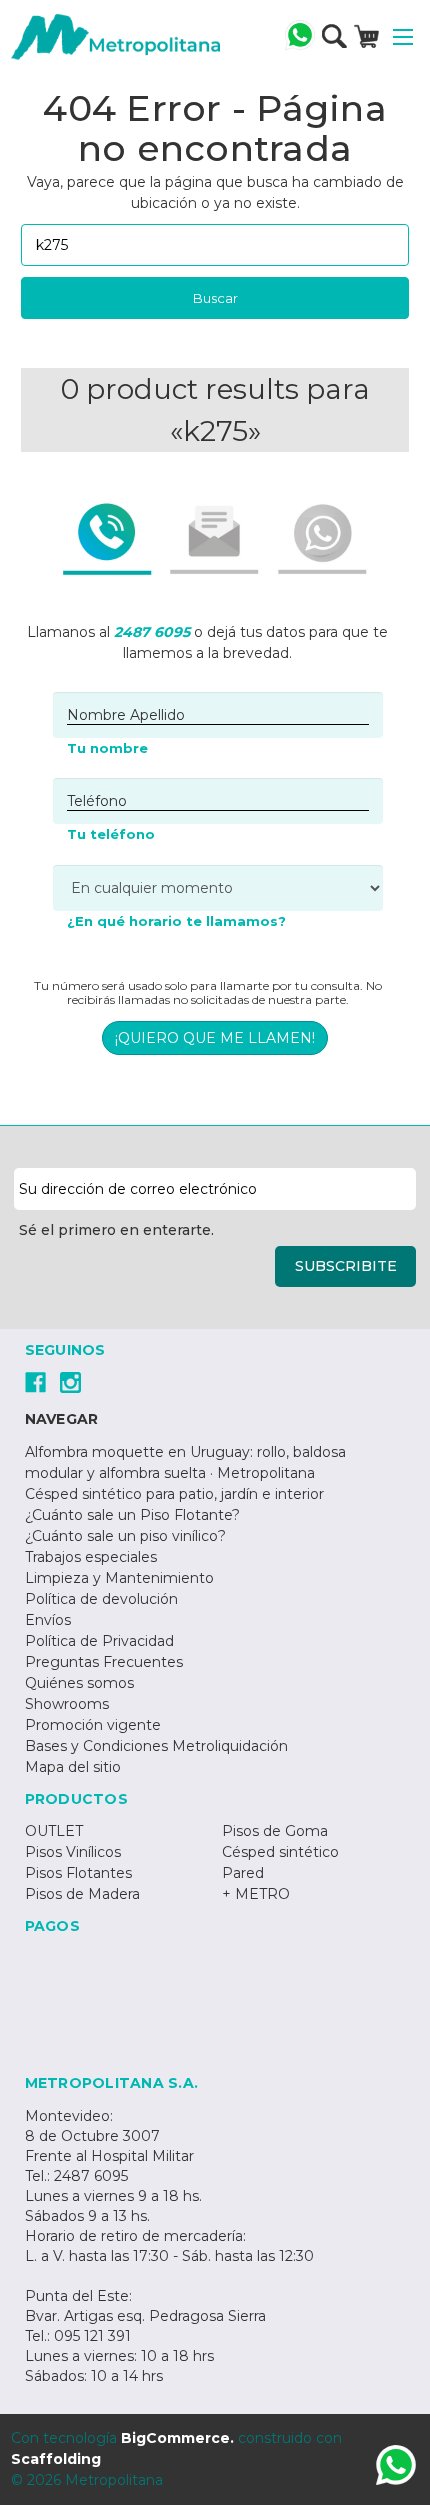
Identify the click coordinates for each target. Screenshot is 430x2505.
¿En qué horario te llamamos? (176, 921)
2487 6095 (152, 632)
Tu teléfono (111, 834)
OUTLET (54, 1831)
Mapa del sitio (73, 1767)
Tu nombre (107, 748)
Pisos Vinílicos (73, 1852)
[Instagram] (70, 1382)
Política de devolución (101, 1599)
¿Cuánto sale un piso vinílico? (125, 1536)
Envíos (48, 1620)
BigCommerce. (177, 2438)
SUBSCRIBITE (346, 1266)
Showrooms (67, 1704)
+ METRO (256, 1894)
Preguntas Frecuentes (104, 1662)
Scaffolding (56, 2459)
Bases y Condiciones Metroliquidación (156, 1746)
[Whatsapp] (300, 35)
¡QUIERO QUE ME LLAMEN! (215, 1038)
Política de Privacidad (99, 1641)
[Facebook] (35, 1382)
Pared (243, 1873)
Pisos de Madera (82, 1894)
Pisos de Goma (275, 1831)
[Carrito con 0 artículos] (366, 36)
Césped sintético (280, 1852)
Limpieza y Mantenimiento (119, 1578)
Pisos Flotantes (78, 1873)
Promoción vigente (93, 1725)
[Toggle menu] (403, 37)
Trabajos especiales (91, 1557)
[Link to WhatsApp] (396, 2468)
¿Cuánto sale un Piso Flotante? (132, 1515)
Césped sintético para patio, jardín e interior (174, 1494)
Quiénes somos (79, 1683)
